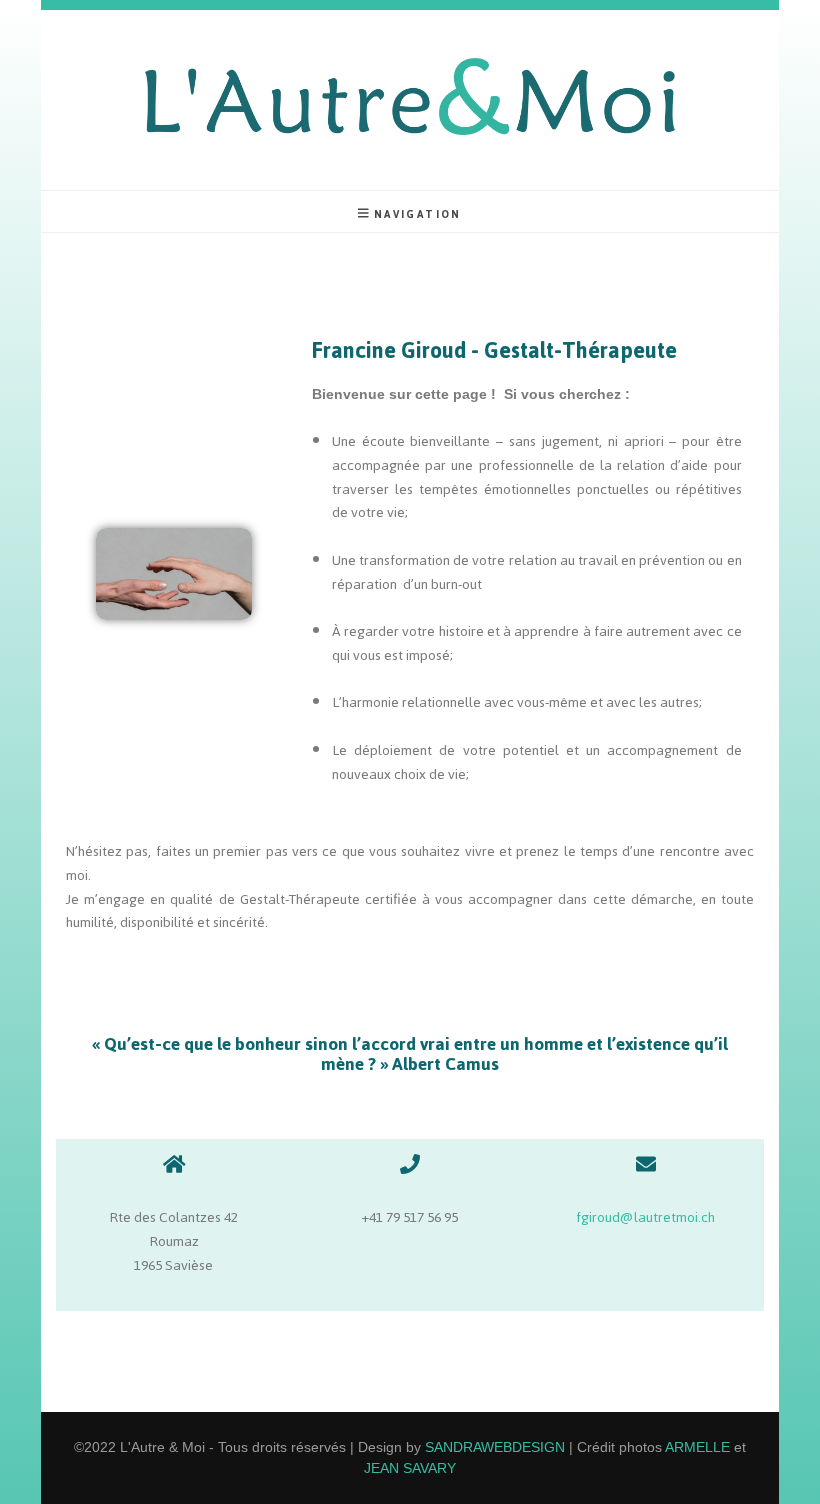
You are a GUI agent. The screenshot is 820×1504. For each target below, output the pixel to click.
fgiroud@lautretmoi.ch (645, 1217)
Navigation (418, 214)
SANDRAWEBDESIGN (495, 1447)
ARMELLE (697, 1447)
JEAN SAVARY (410, 1468)
